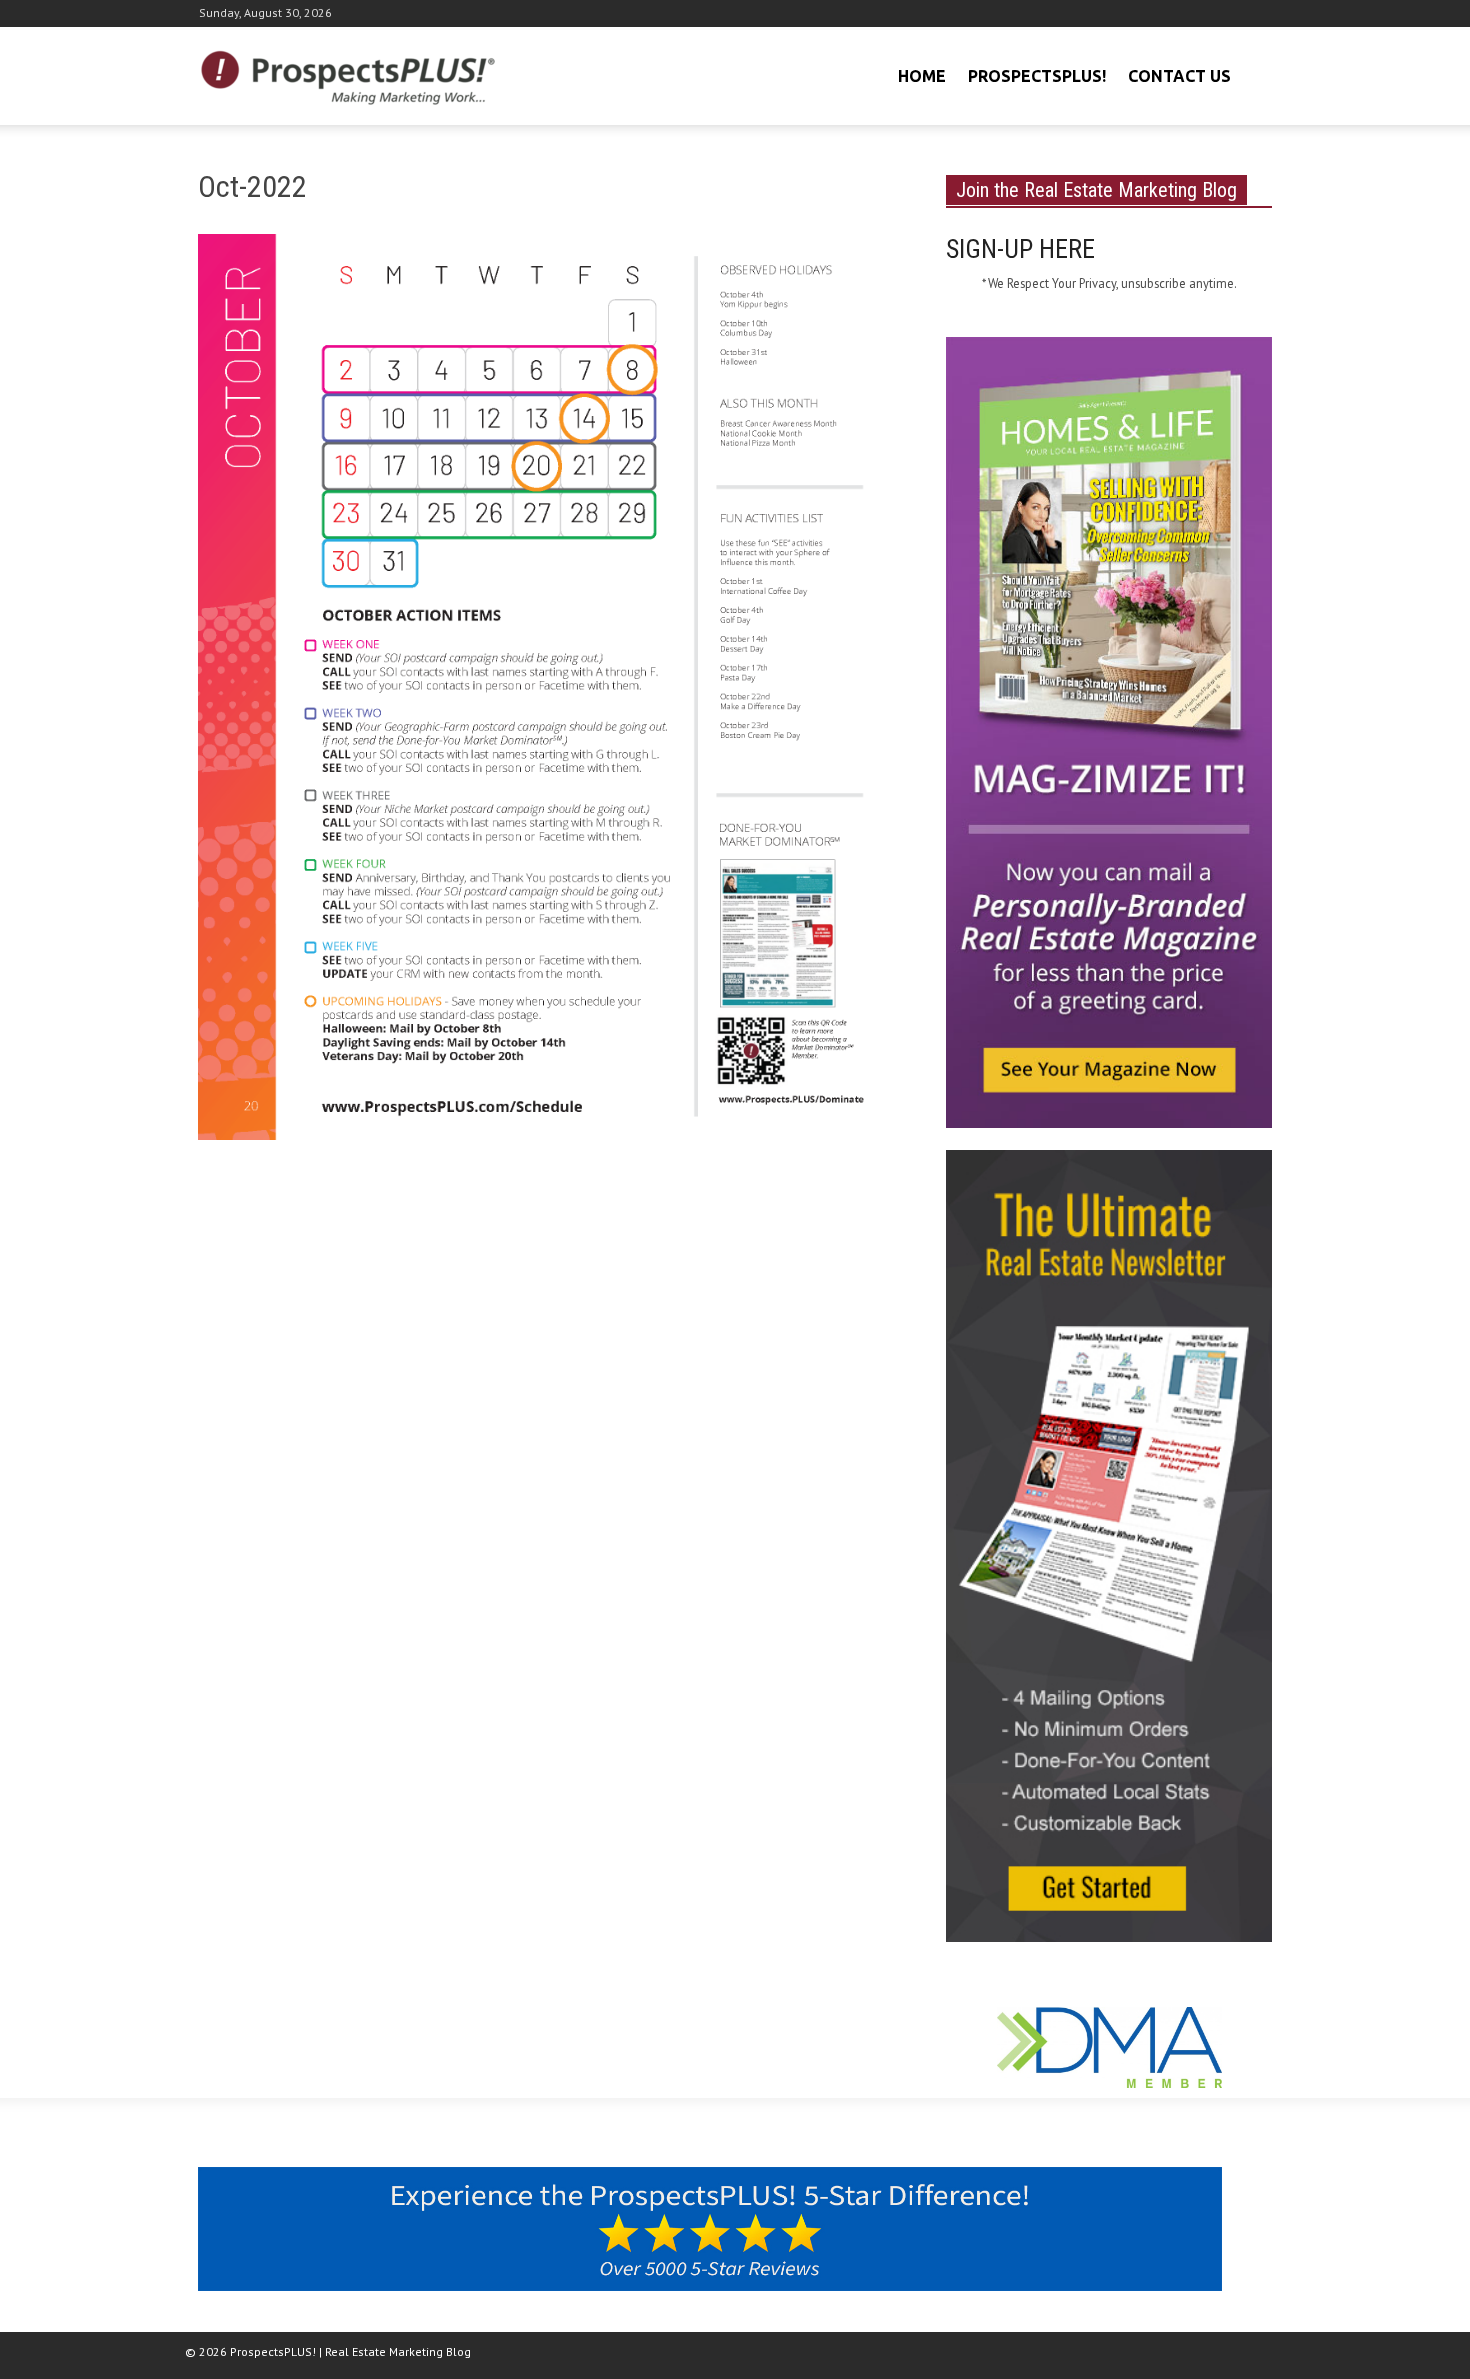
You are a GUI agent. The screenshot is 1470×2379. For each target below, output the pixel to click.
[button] (1254, 74)
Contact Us (1179, 76)
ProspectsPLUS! (1037, 76)
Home (922, 76)
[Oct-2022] (548, 691)
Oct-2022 (252, 186)
